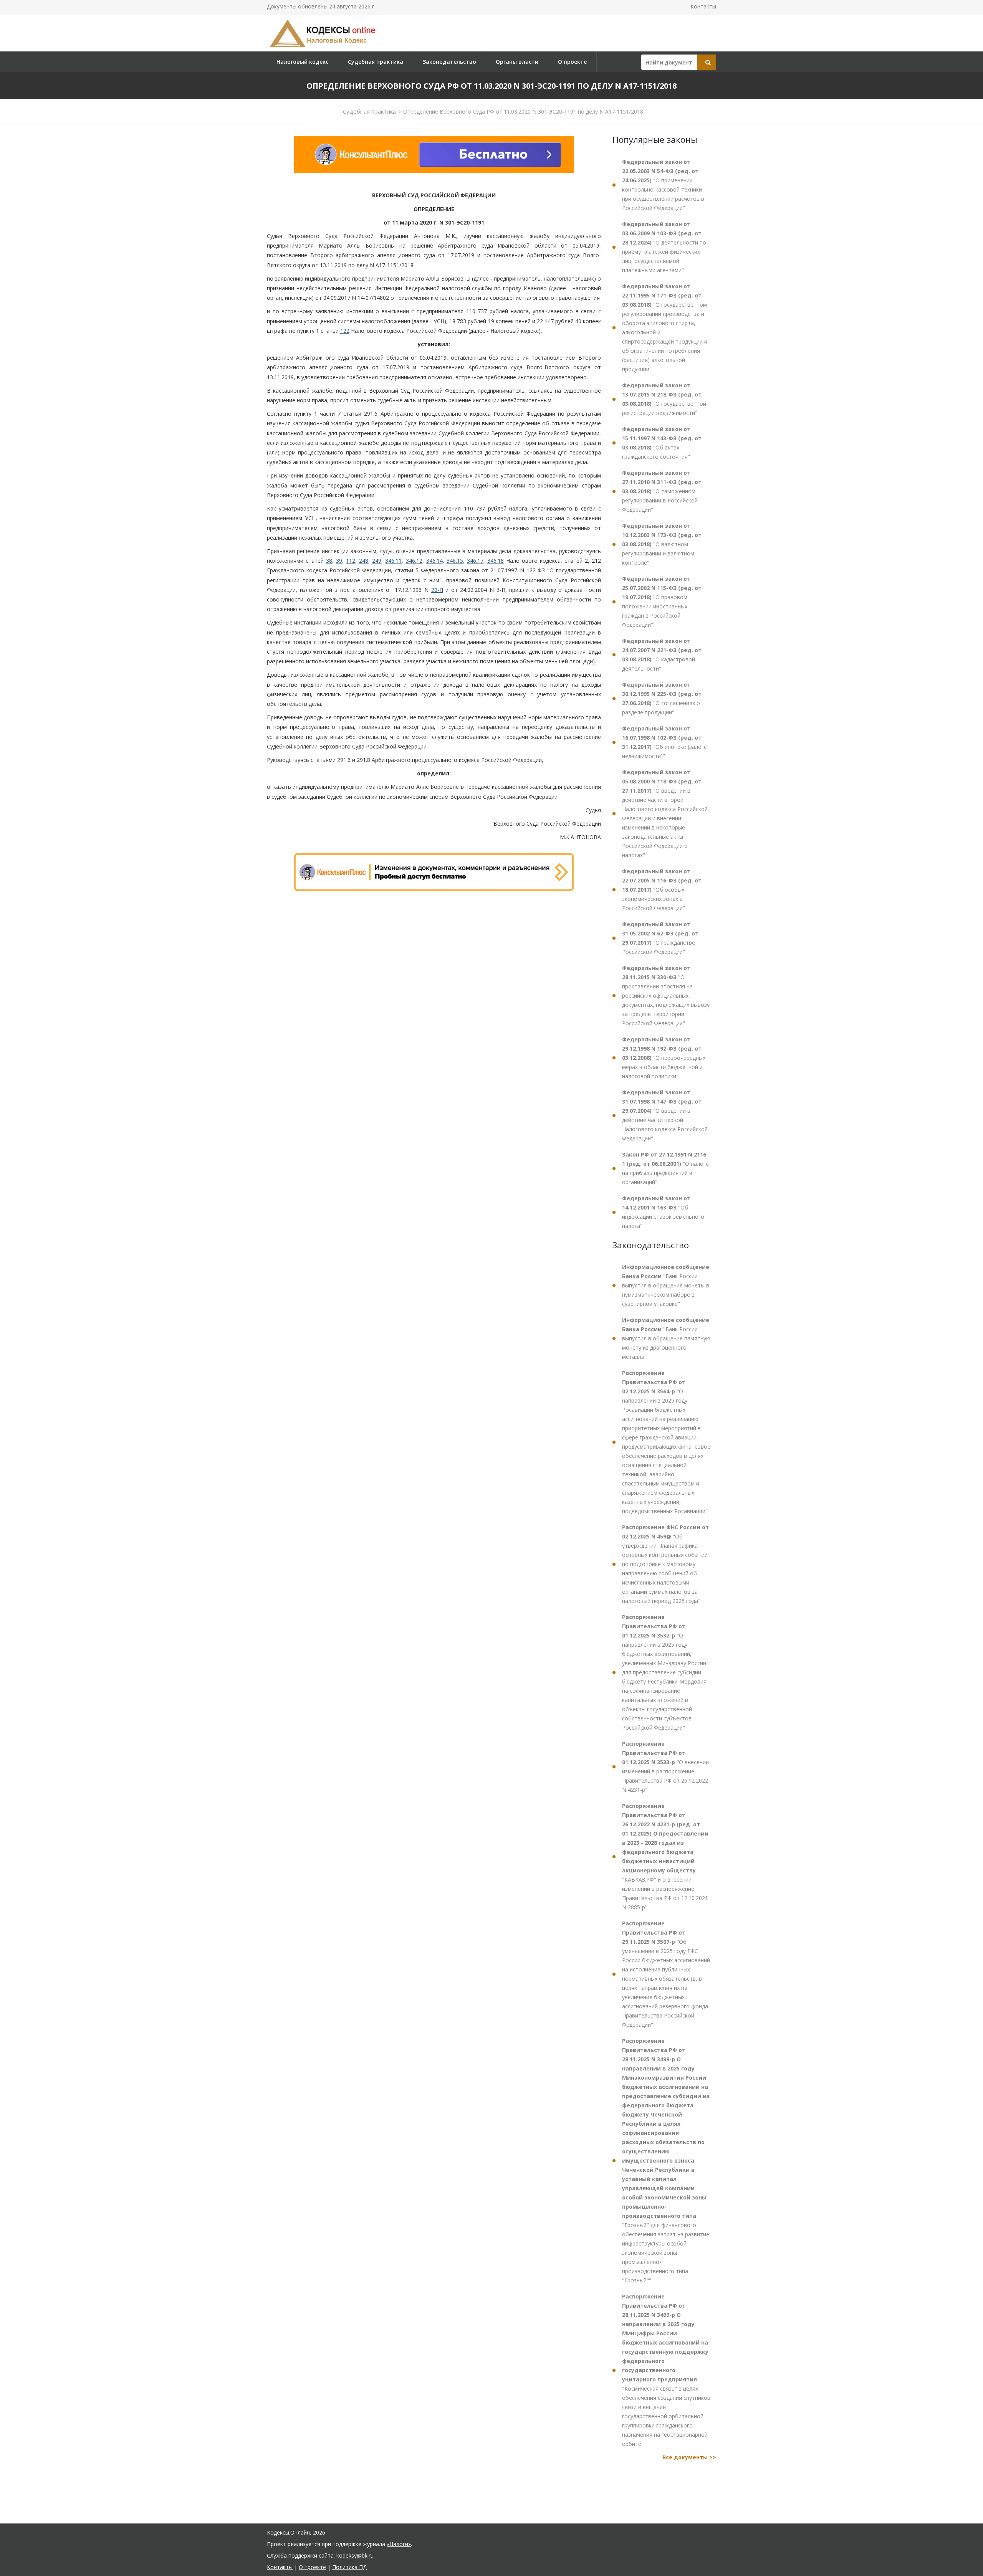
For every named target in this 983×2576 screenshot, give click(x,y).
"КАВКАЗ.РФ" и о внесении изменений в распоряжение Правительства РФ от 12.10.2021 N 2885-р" (665, 1856)
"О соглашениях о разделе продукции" (662, 698)
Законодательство (449, 62)
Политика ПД (349, 2567)
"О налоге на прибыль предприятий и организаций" (665, 1168)
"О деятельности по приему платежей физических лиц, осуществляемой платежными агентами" (664, 247)
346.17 (475, 561)
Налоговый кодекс (302, 62)
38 (329, 561)
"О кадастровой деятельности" (662, 655)
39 (339, 561)
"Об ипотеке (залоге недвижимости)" (664, 742)
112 (351, 561)
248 (364, 561)
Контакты (703, 6)
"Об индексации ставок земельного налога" (663, 1212)
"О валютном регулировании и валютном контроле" (662, 544)
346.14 (434, 561)
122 (345, 331)
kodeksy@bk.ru (355, 2555)
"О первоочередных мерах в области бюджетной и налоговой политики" (664, 1058)
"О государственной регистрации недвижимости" (664, 399)
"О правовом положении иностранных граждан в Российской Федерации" (662, 602)
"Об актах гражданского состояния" (662, 443)
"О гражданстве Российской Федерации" (660, 938)
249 (377, 561)
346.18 (496, 561)
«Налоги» (399, 2544)
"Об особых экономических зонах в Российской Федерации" (662, 890)
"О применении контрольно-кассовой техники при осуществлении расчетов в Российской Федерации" (663, 185)
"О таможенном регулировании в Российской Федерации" (662, 491)
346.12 (414, 561)
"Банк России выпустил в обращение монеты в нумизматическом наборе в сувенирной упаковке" (666, 1285)
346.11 (393, 561)
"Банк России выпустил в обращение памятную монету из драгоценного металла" (666, 1338)
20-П (437, 590)
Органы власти (517, 62)
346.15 (455, 561)
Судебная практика (376, 62)
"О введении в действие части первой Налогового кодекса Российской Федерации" (665, 1115)
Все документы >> (689, 2457)
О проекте (572, 62)
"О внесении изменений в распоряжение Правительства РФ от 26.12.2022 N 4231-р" (665, 1767)
